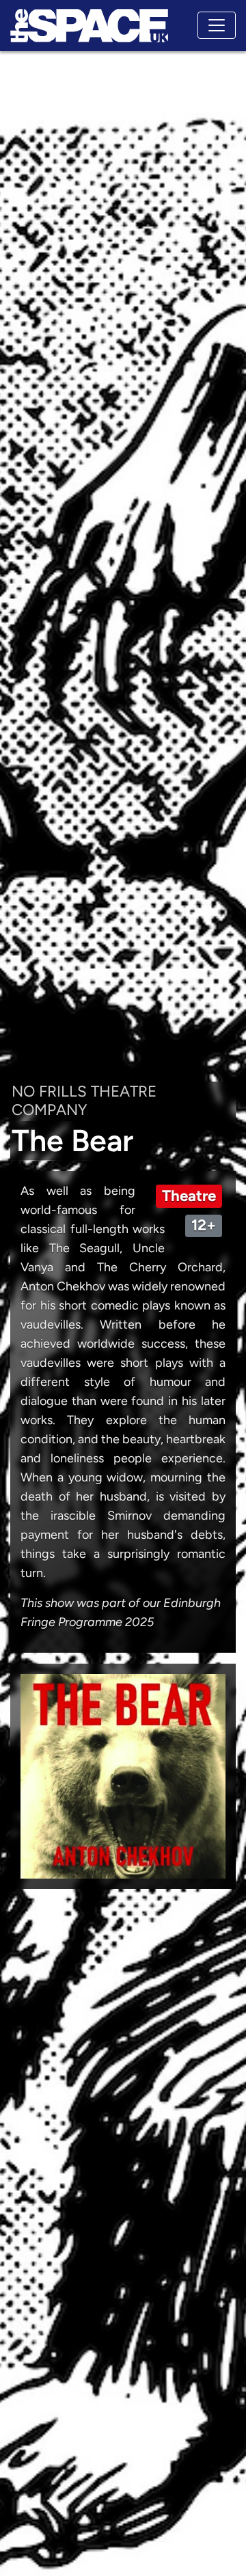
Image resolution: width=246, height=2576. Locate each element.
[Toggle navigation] (217, 25)
